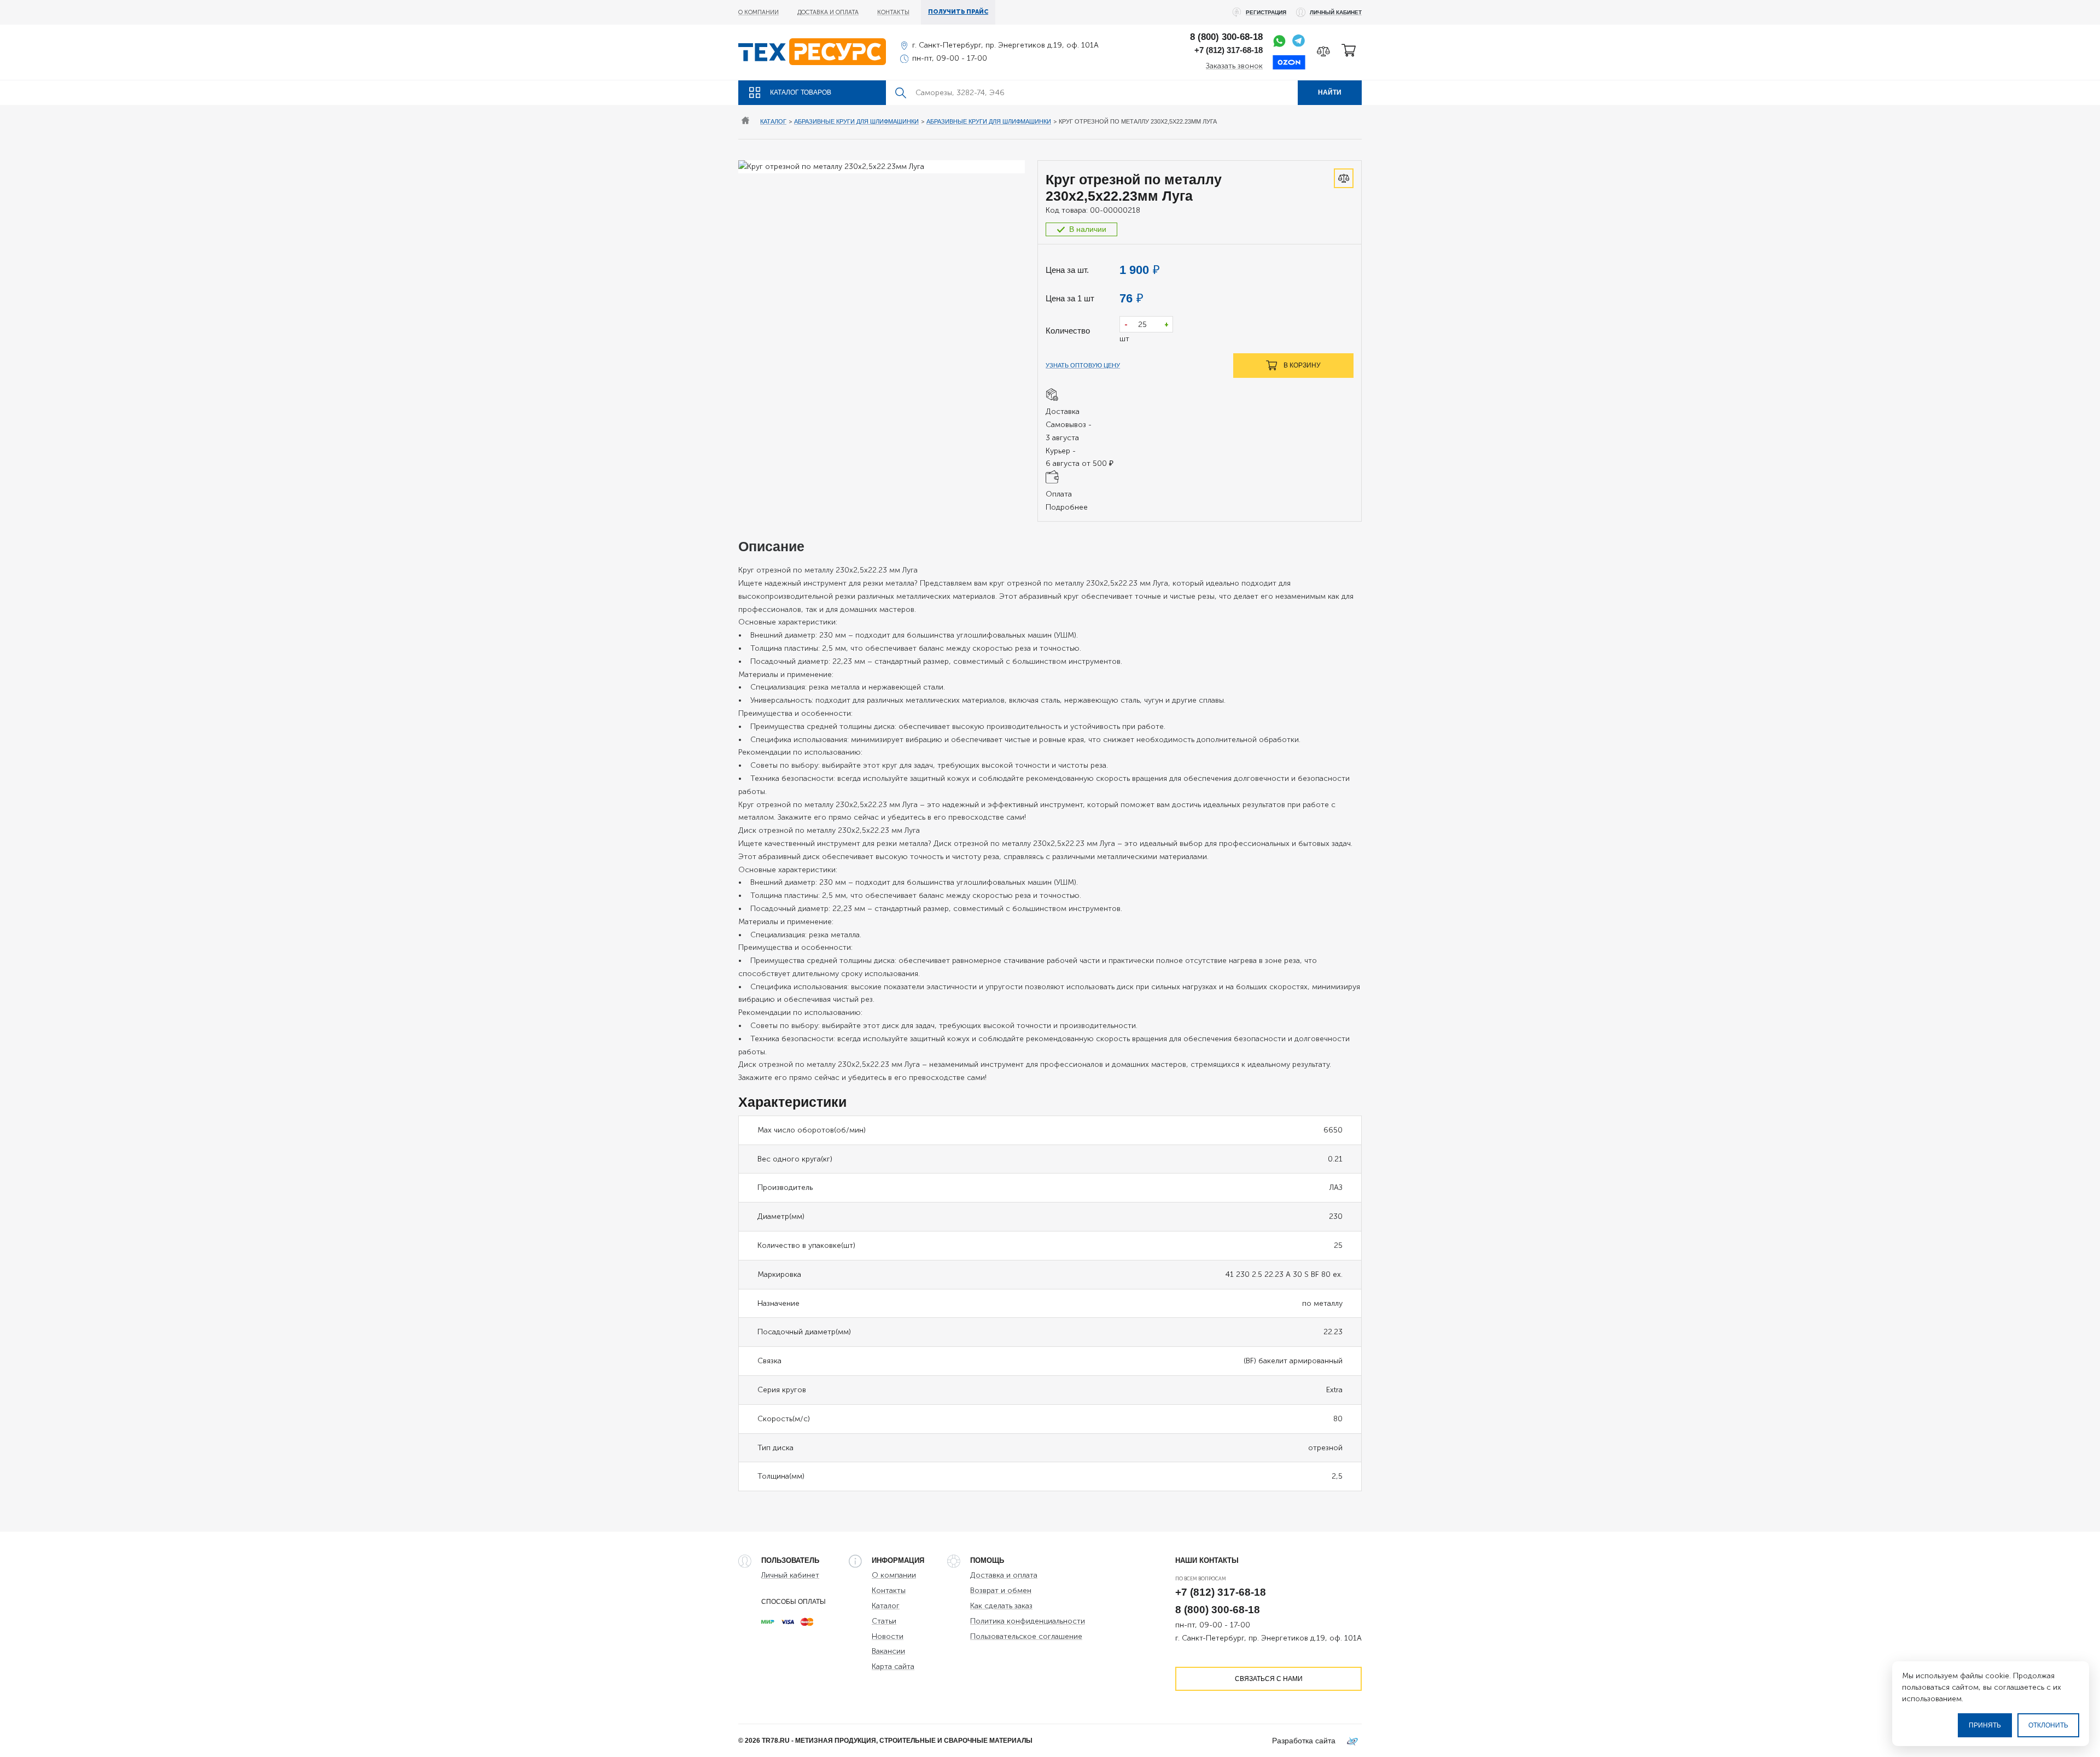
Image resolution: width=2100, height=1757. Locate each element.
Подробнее (1067, 507)
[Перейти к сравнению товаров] (1323, 51)
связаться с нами (1269, 1679)
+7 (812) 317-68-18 (1229, 50)
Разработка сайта (1304, 1741)
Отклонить (2048, 1725)
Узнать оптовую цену (1083, 365)
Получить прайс (958, 12)
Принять (1985, 1725)
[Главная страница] (745, 122)
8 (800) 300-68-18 (1226, 37)
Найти (1330, 92)
